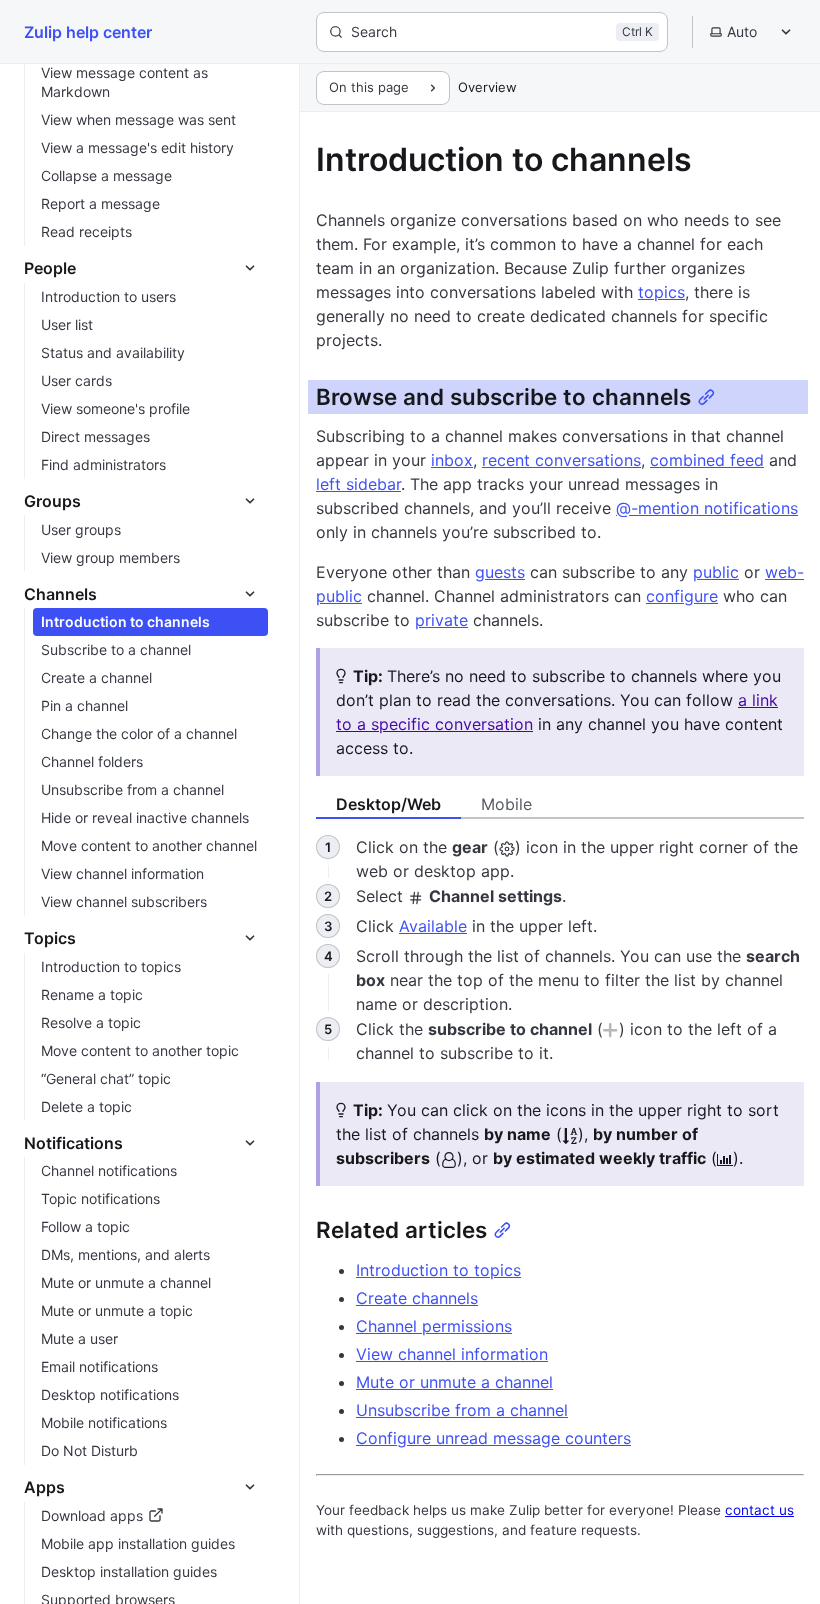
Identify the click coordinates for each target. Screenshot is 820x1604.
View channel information (452, 1354)
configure (682, 596)
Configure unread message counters (493, 1438)
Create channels (417, 1298)
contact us (759, 1510)
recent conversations (561, 460)
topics (661, 292)
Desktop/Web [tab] (388, 804)
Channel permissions (434, 1326)
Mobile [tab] (506, 804)
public (716, 572)
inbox (452, 460)
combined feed (707, 460)
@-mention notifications (707, 508)
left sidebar (358, 484)
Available (433, 926)
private (441, 620)
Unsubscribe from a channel (462, 1410)
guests (500, 572)
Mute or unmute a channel (454, 1382)
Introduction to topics (438, 1270)
